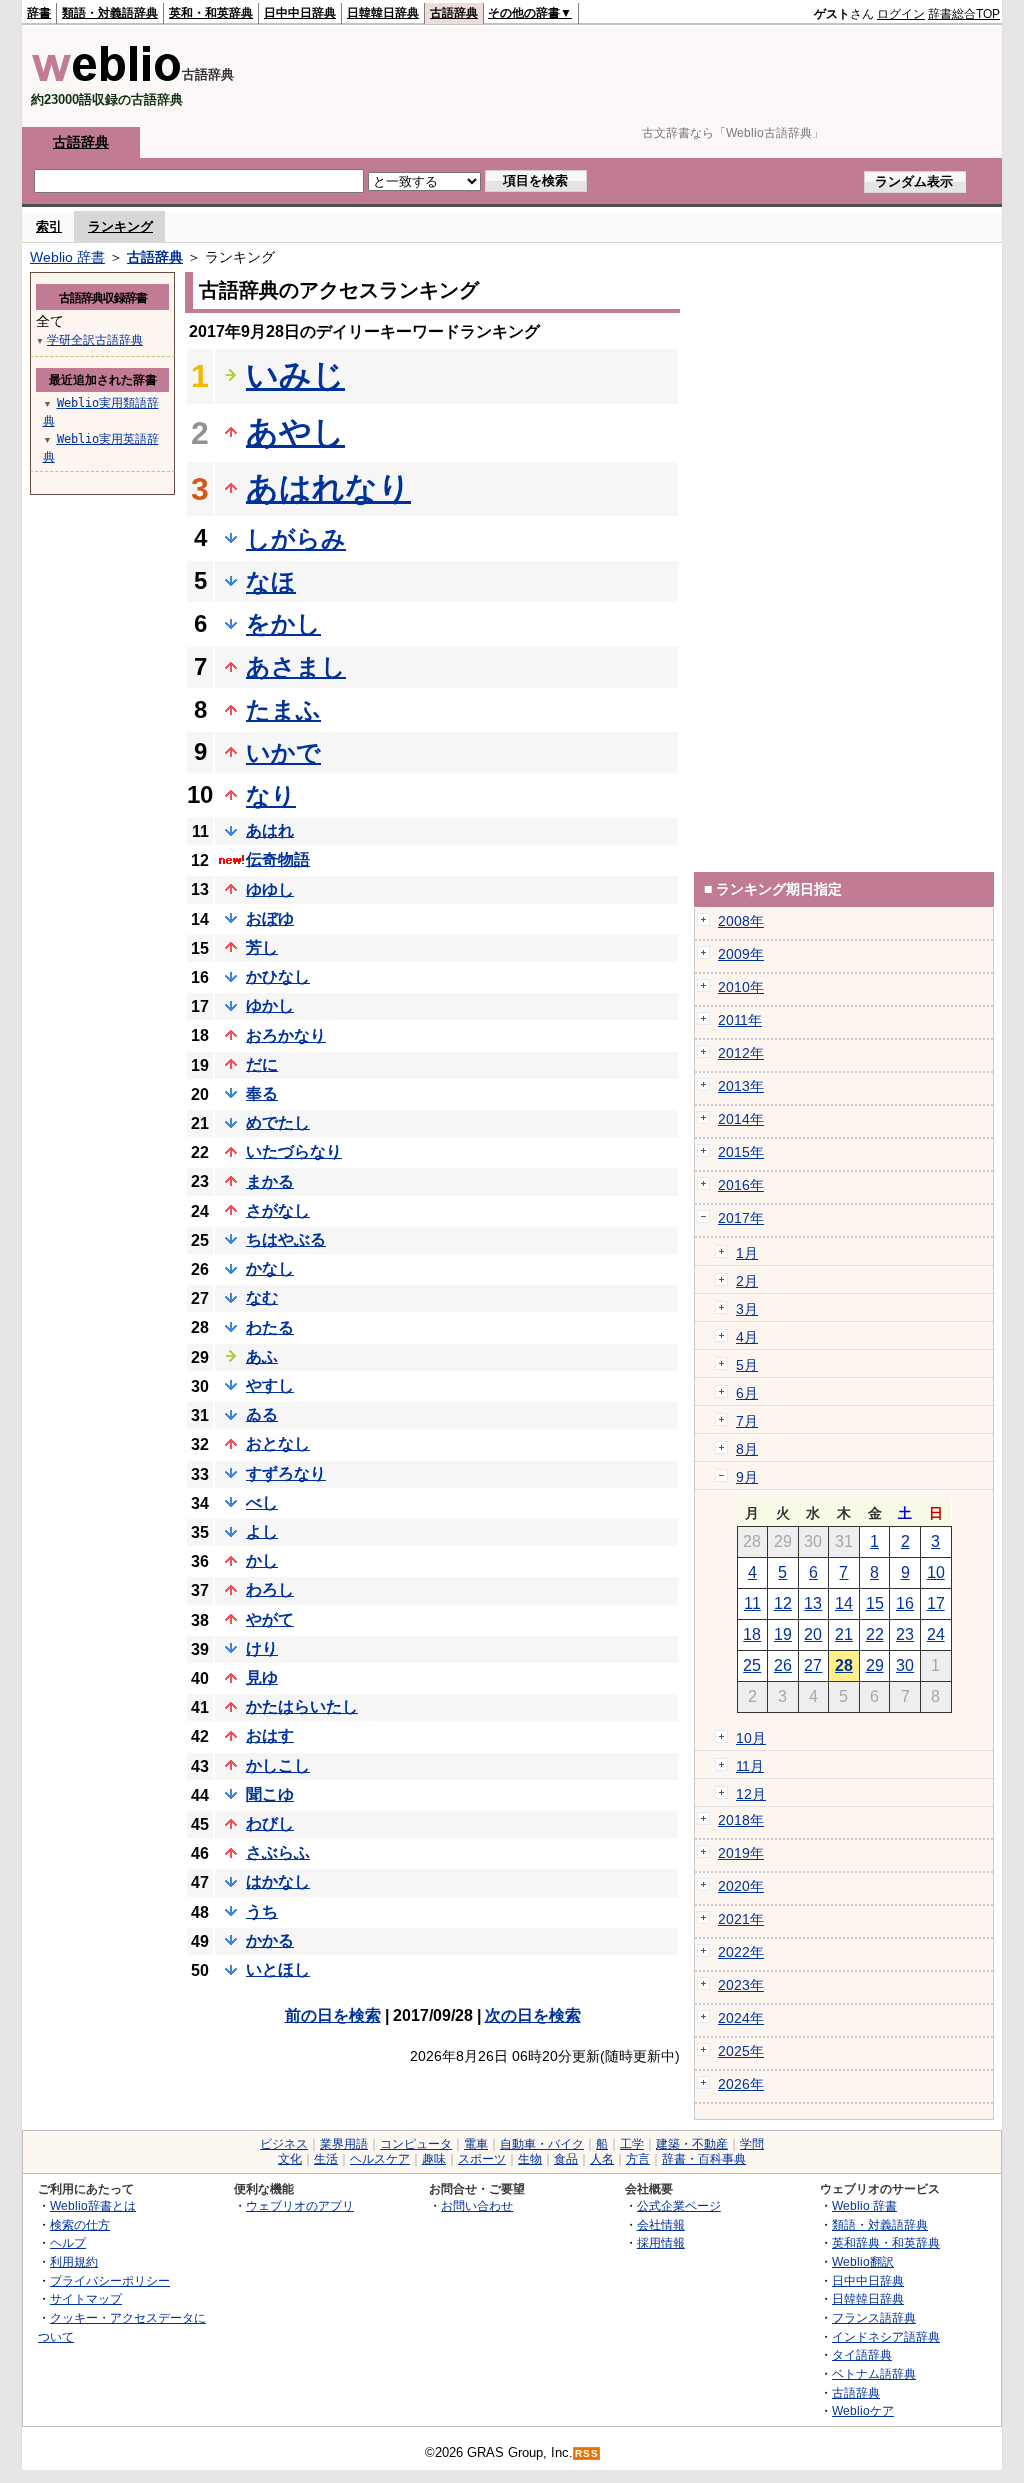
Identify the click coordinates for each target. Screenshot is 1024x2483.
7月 (747, 1421)
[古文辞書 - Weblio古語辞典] (106, 77)
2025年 (741, 2051)
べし (262, 1502)
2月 (747, 1281)
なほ (271, 581)
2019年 (741, 1853)
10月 (751, 1738)
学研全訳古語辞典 (95, 340)
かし (262, 1560)
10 (936, 1572)
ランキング (120, 226)
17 (936, 1603)
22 (875, 1634)
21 (844, 1634)
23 (905, 1634)
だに (262, 1064)
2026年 (741, 2084)
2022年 (741, 1952)
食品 (566, 2159)
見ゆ (262, 1677)
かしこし (278, 1765)
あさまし (296, 666)
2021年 (741, 1919)
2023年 (741, 1985)
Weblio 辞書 (67, 257)
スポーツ (482, 2159)
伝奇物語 (278, 859)
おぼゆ (270, 918)
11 (752, 1603)
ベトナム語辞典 (874, 2373)
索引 (49, 226)
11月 (750, 1766)
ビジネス (284, 2144)
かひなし (278, 976)
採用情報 (661, 2242)
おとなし (278, 1443)
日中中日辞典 (300, 13)
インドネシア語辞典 (886, 2336)
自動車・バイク (542, 2144)
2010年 (741, 987)
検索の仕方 (80, 2224)
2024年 (741, 2018)
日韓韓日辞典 (383, 13)
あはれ (270, 830)
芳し (262, 947)
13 (813, 1603)
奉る (262, 1093)
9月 (747, 1477)
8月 (747, 1449)
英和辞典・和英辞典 (886, 2242)
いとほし (278, 1969)
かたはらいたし (302, 1706)
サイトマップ (86, 2298)
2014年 (741, 1119)
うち (262, 1911)
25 (752, 1665)
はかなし (278, 1881)
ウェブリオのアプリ (300, 2205)
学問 (752, 2144)
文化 (290, 2159)
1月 (747, 1253)
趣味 (434, 2159)
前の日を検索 (333, 2015)
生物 (530, 2159)
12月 (751, 1794)
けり (262, 1648)
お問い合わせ (477, 2205)
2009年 (741, 954)
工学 (632, 2144)
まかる (270, 1181)
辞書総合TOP (964, 14)
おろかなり (286, 1035)
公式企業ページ (679, 2205)
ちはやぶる (286, 1239)
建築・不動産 (692, 2144)
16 (905, 1603)
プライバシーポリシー (110, 2280)
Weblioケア (863, 2410)
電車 (476, 2144)
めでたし (278, 1122)
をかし (283, 623)
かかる (270, 1940)
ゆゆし (270, 889)
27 (813, 1665)
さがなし (278, 1210)
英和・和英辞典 (211, 13)
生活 (326, 2159)
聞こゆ (270, 1794)
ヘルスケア (380, 2159)
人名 (602, 2159)
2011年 (740, 1020)
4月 (747, 1337)
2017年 (741, 1218)
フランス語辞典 (874, 2317)
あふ (262, 1356)
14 (844, 1603)
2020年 (741, 1886)
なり (271, 795)
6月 (747, 1393)
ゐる (262, 1414)
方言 (638, 2159)
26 (783, 1665)
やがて (270, 1619)
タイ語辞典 (862, 2354)
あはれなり (328, 488)
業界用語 (344, 2144)
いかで (283, 752)
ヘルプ (68, 2242)
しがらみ (296, 538)
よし (262, 1531)
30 (905, 1665)
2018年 (741, 1820)
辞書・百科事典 (704, 2159)
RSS (587, 2453)
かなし (270, 1268)
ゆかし (270, 1005)
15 (875, 1603)
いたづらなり (294, 1151)
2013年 (741, 1086)
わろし (270, 1589)
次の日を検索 (533, 2015)
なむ (262, 1297)
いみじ (295, 375)
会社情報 (661, 2224)
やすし (270, 1385)
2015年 (741, 1152)
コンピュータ (416, 2144)
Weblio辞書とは (93, 2205)
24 (936, 1634)
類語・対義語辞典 (110, 13)
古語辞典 (454, 13)
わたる (270, 1327)
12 (783, 1603)
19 (783, 1634)
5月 (747, 1365)
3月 (747, 1309)
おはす (270, 1735)
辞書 (39, 13)
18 (752, 1634)
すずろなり (286, 1473)
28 (844, 1665)
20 (813, 1634)
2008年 (741, 921)
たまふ (283, 709)
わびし (270, 1823)
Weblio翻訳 (863, 2261)
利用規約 (74, 2261)
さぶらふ (278, 1852)
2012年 (741, 1053)
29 (875, 1665)
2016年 (741, 1185)
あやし (295, 432)
